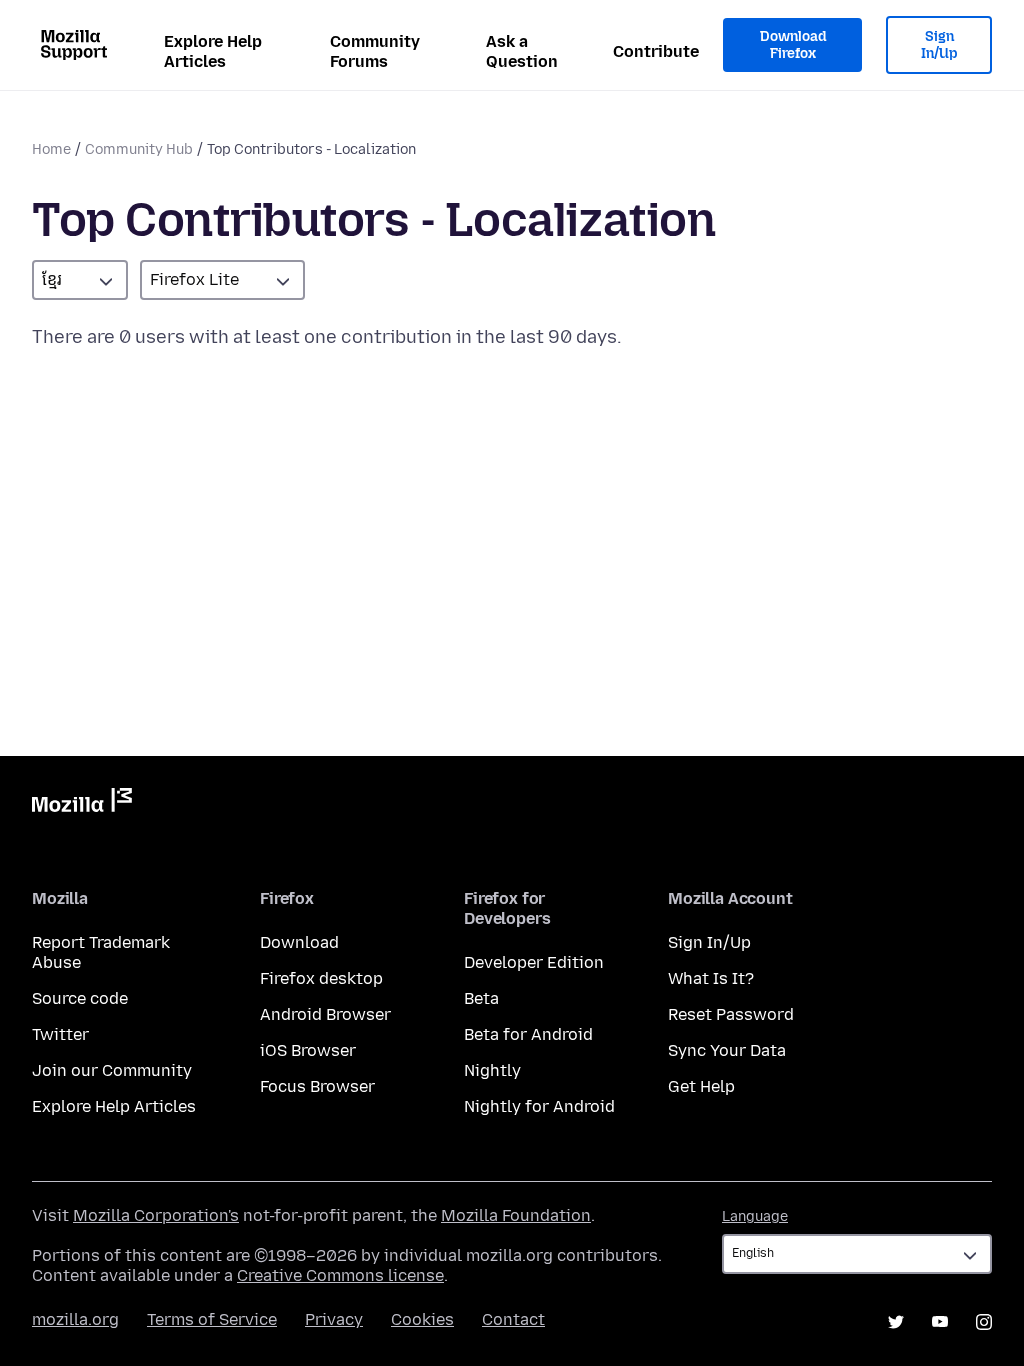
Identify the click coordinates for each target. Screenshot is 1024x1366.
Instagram (984, 1322)
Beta (481, 998)
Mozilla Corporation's (156, 1215)
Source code (80, 998)
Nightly (492, 1070)
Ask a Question (522, 51)
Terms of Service (212, 1319)
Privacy (334, 1319)
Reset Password (731, 1014)
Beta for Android (528, 1034)
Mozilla (82, 804)
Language (755, 1216)
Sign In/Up (939, 45)
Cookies (422, 1319)
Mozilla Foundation (516, 1215)
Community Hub (139, 149)
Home (51, 149)
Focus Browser (317, 1086)
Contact (513, 1319)
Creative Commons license (340, 1275)
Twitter (60, 1034)
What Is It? (711, 978)
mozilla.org (75, 1319)
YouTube (940, 1322)
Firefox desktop (321, 978)
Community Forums (375, 51)
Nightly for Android (539, 1106)
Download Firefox (793, 45)
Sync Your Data (727, 1050)
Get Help (701, 1086)
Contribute (656, 51)
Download (299, 942)
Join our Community (112, 1070)
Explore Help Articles (213, 51)
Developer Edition (534, 962)
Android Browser (325, 1014)
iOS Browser (308, 1050)
